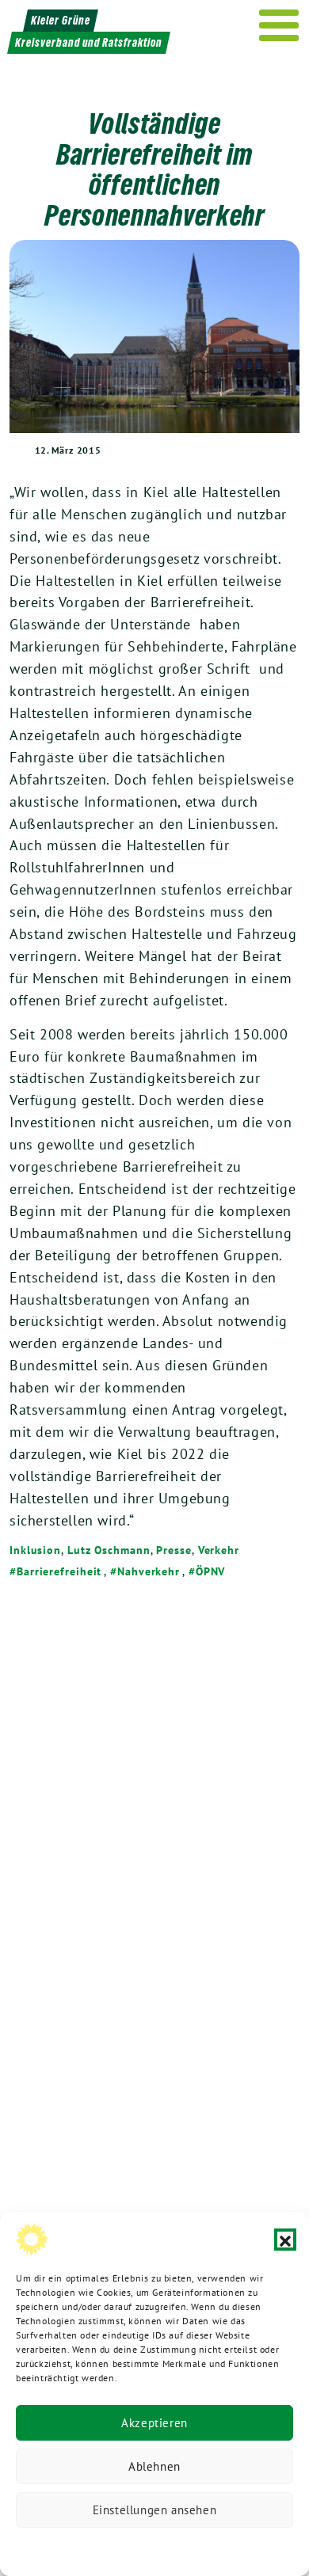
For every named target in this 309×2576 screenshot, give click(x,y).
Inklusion (35, 1550)
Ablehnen (154, 2466)
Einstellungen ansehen (155, 2510)
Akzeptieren (154, 2423)
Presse (174, 1550)
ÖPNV (211, 1571)
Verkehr (219, 1550)
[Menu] (279, 25)
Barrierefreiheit (59, 1571)
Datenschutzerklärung (74, 2548)
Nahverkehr (149, 1571)
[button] (285, 2240)
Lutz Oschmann (109, 1550)
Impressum (261, 2548)
